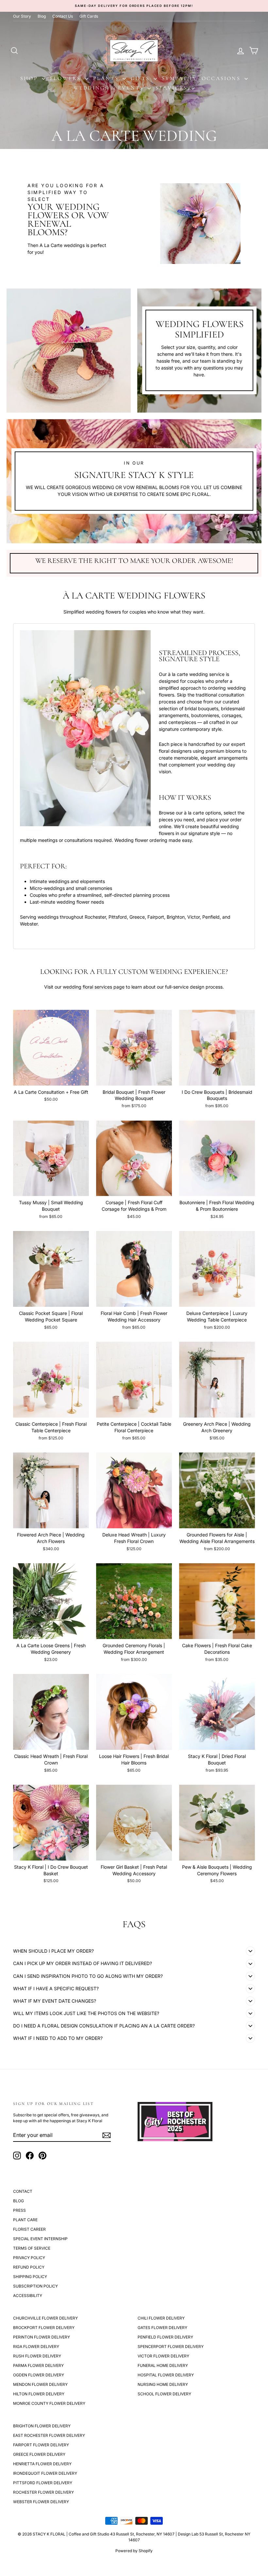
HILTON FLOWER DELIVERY (39, 2394)
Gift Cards (89, 16)
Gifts (141, 78)
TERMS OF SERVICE (32, 2248)
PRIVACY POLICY (29, 2258)
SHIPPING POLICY (30, 2277)
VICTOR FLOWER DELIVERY (163, 2356)
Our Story (22, 16)
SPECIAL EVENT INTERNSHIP (40, 2239)
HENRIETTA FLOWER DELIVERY (42, 2464)
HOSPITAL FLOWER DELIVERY (166, 2375)
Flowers (67, 78)
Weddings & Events (110, 88)
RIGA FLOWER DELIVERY (36, 2346)
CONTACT (23, 2191)
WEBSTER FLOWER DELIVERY (41, 2502)
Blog (42, 16)
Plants (107, 78)
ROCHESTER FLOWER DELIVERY (43, 2492)
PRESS (19, 2210)
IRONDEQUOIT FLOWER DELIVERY (45, 2473)
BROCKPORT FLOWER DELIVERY (44, 2328)
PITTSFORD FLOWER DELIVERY (43, 2483)
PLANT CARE (25, 2220)
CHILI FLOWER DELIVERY (161, 2318)
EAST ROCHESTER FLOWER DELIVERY (49, 2435)
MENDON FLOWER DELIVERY (40, 2384)
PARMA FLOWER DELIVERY (38, 2365)
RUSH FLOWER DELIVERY (37, 2356)
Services (173, 88)
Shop (30, 78)
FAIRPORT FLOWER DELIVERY (41, 2445)
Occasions (222, 78)
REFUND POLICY (29, 2267)
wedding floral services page (94, 987)
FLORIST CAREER (29, 2229)
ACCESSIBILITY (28, 2296)
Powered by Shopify (134, 2551)
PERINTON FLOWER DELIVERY (42, 2337)
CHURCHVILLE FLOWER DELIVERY (45, 2318)
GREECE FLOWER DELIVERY (39, 2454)
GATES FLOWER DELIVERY (162, 2328)
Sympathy (179, 78)
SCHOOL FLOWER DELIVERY (164, 2394)
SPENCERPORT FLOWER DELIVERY (171, 2346)
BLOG (18, 2201)
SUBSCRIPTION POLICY (35, 2286)
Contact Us (63, 16)
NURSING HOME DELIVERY (163, 2384)
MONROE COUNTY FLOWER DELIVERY (49, 2403)
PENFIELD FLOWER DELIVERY (165, 2337)
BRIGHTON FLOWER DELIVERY (42, 2426)
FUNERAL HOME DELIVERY (163, 2365)
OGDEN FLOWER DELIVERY (39, 2375)
